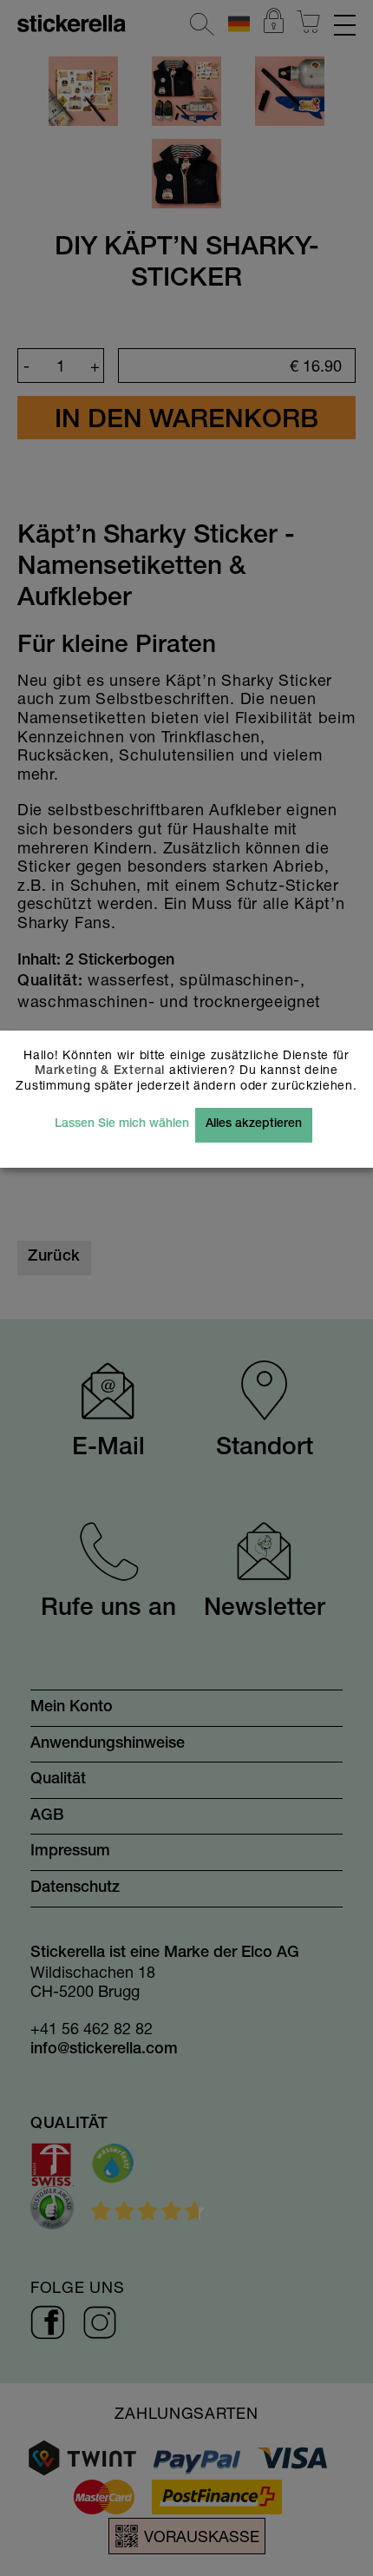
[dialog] (186, 1288)
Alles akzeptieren (254, 1124)
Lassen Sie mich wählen (122, 1124)
